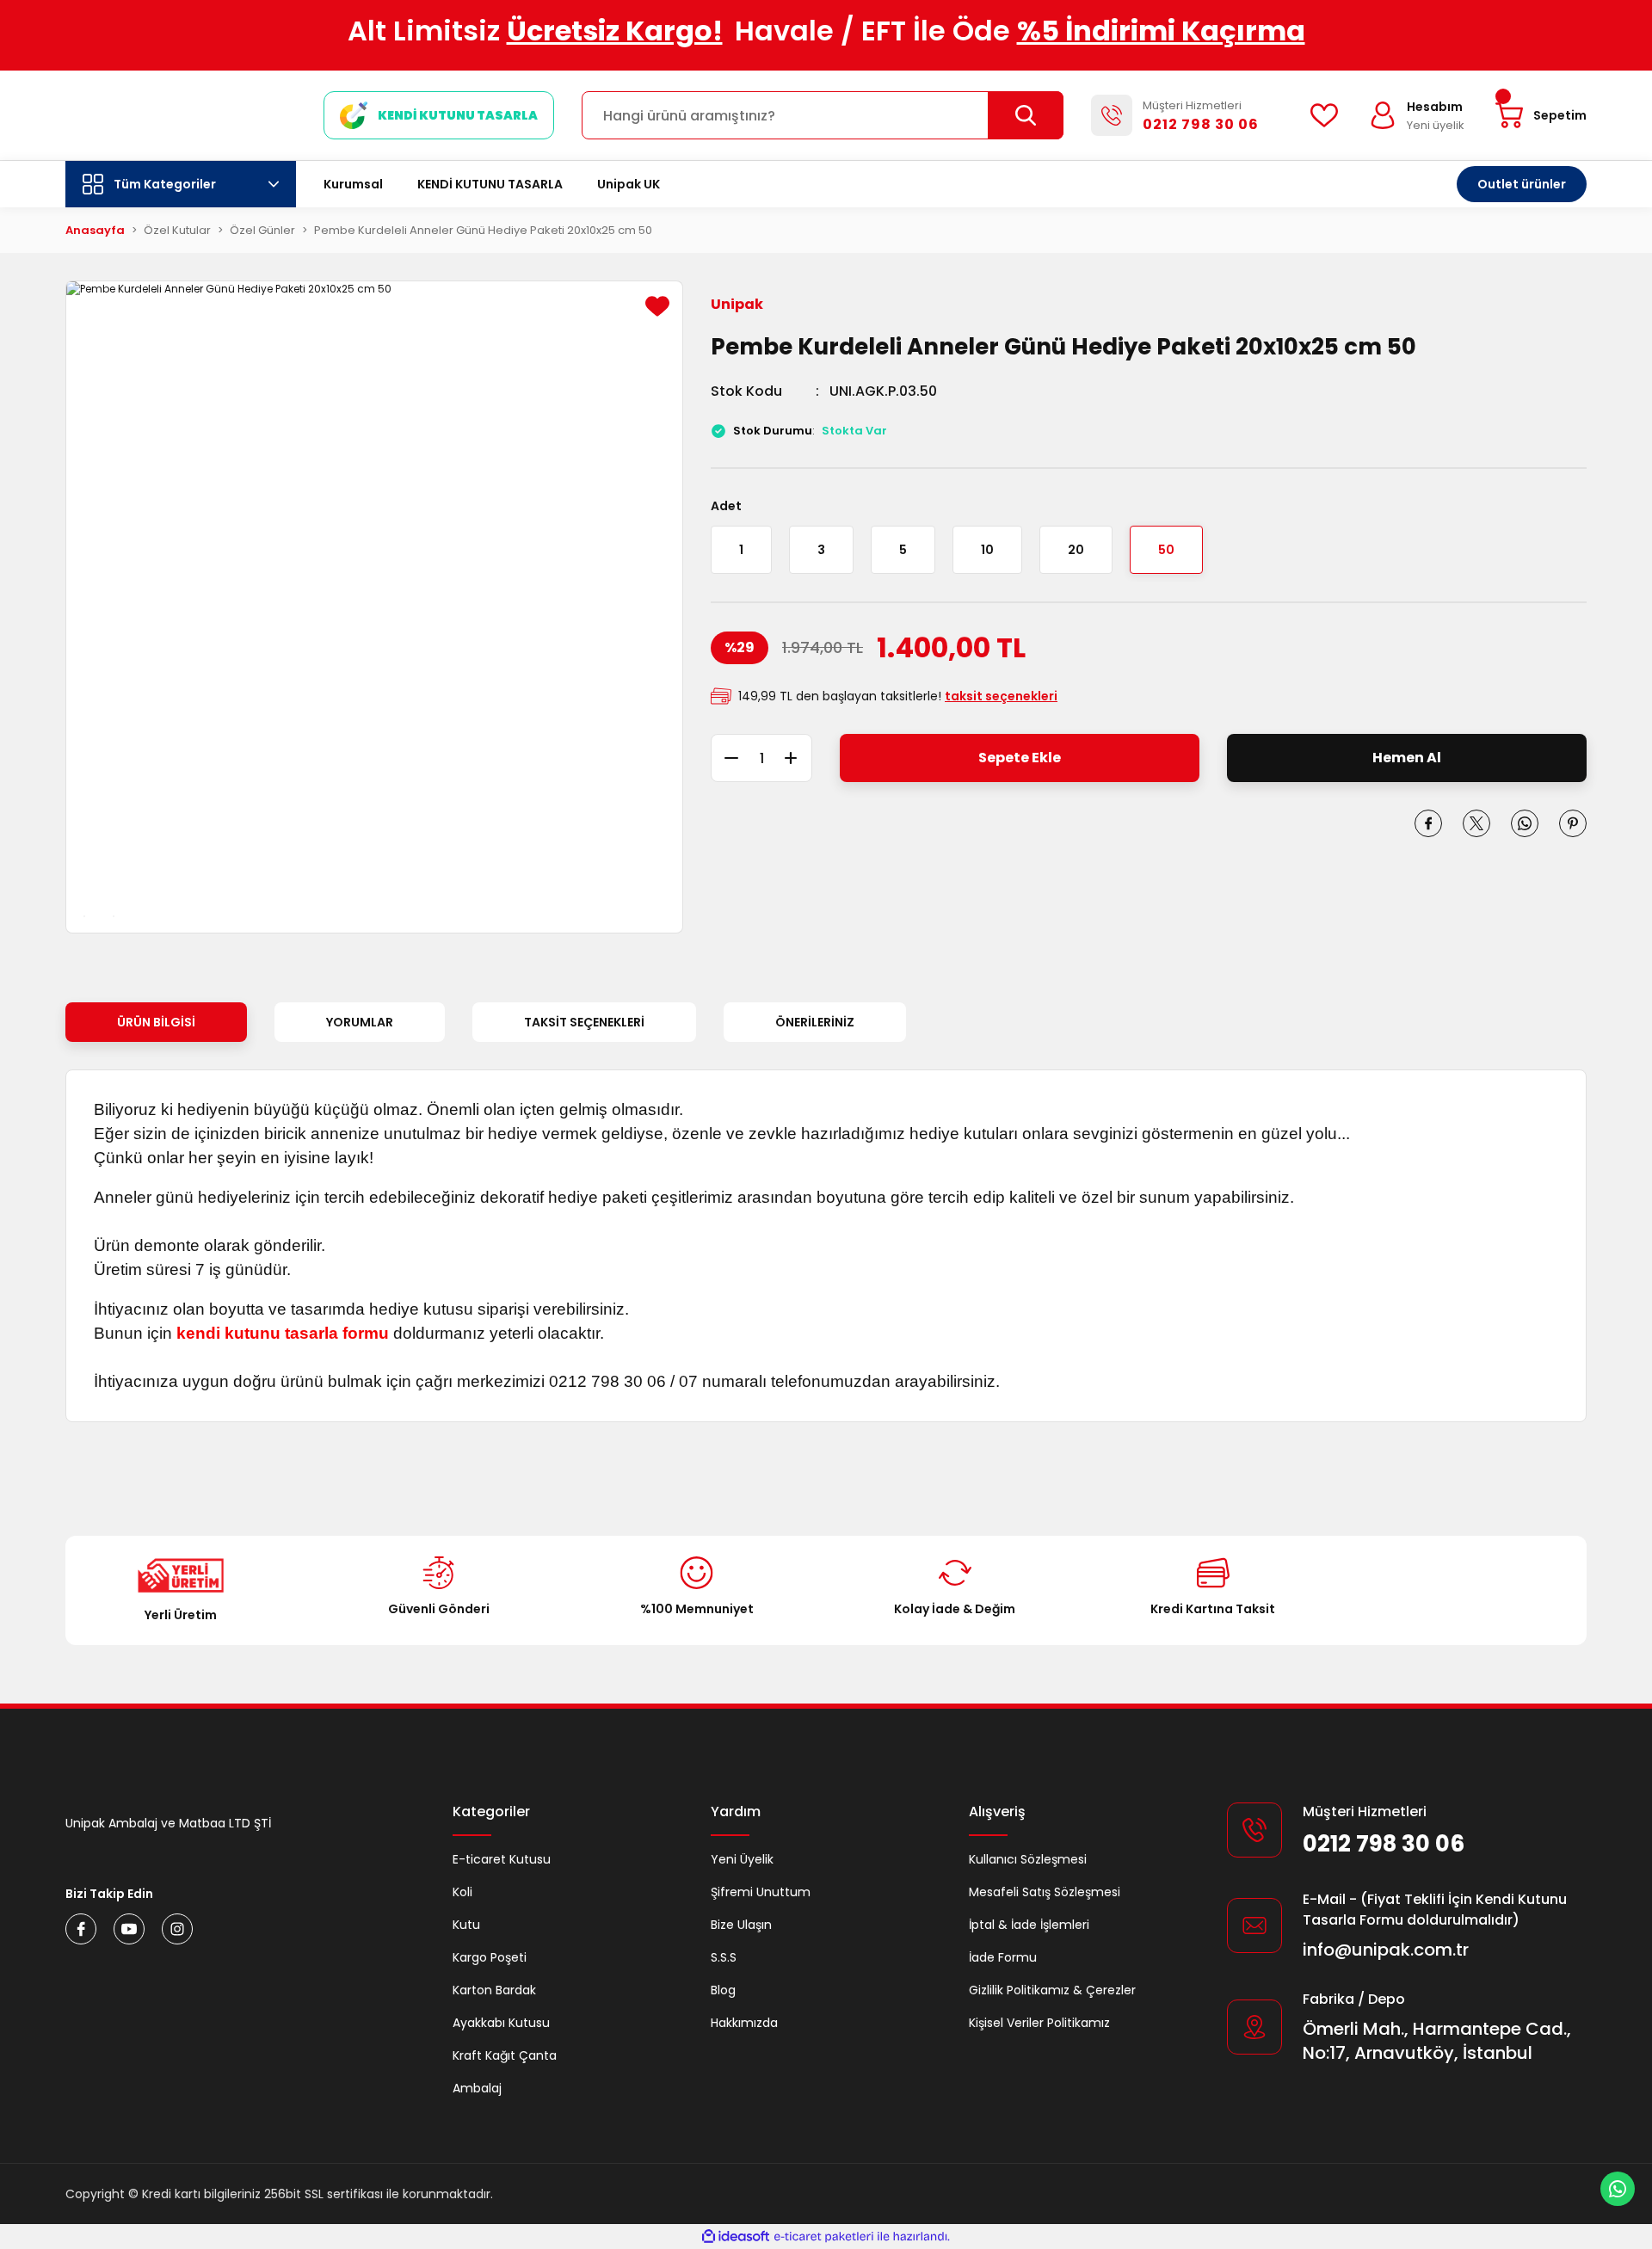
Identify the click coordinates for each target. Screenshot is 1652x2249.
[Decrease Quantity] (724, 758)
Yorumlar (360, 1022)
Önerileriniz (815, 1022)
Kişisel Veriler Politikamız (1039, 2023)
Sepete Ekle (1020, 758)
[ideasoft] (736, 2237)
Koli (462, 1892)
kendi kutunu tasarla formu (283, 1333)
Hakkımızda (744, 2023)
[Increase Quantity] (798, 758)
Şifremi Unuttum (761, 1892)
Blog (723, 1990)
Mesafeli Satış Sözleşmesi (1045, 1892)
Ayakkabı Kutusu (501, 2023)
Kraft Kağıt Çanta (505, 2055)
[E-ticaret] (824, 2237)
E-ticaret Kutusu (502, 1859)
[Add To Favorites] (657, 306)
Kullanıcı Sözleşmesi (1028, 1859)
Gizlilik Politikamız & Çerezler (1052, 1990)
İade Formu (1003, 1957)
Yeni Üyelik (742, 1859)
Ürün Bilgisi (156, 1022)
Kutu (466, 1925)
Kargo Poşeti (490, 1957)
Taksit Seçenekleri (584, 1022)
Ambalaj (477, 2088)
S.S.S (724, 1957)
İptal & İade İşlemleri (1029, 1925)
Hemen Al (1407, 758)
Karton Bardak (494, 1990)
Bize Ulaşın (741, 1925)
